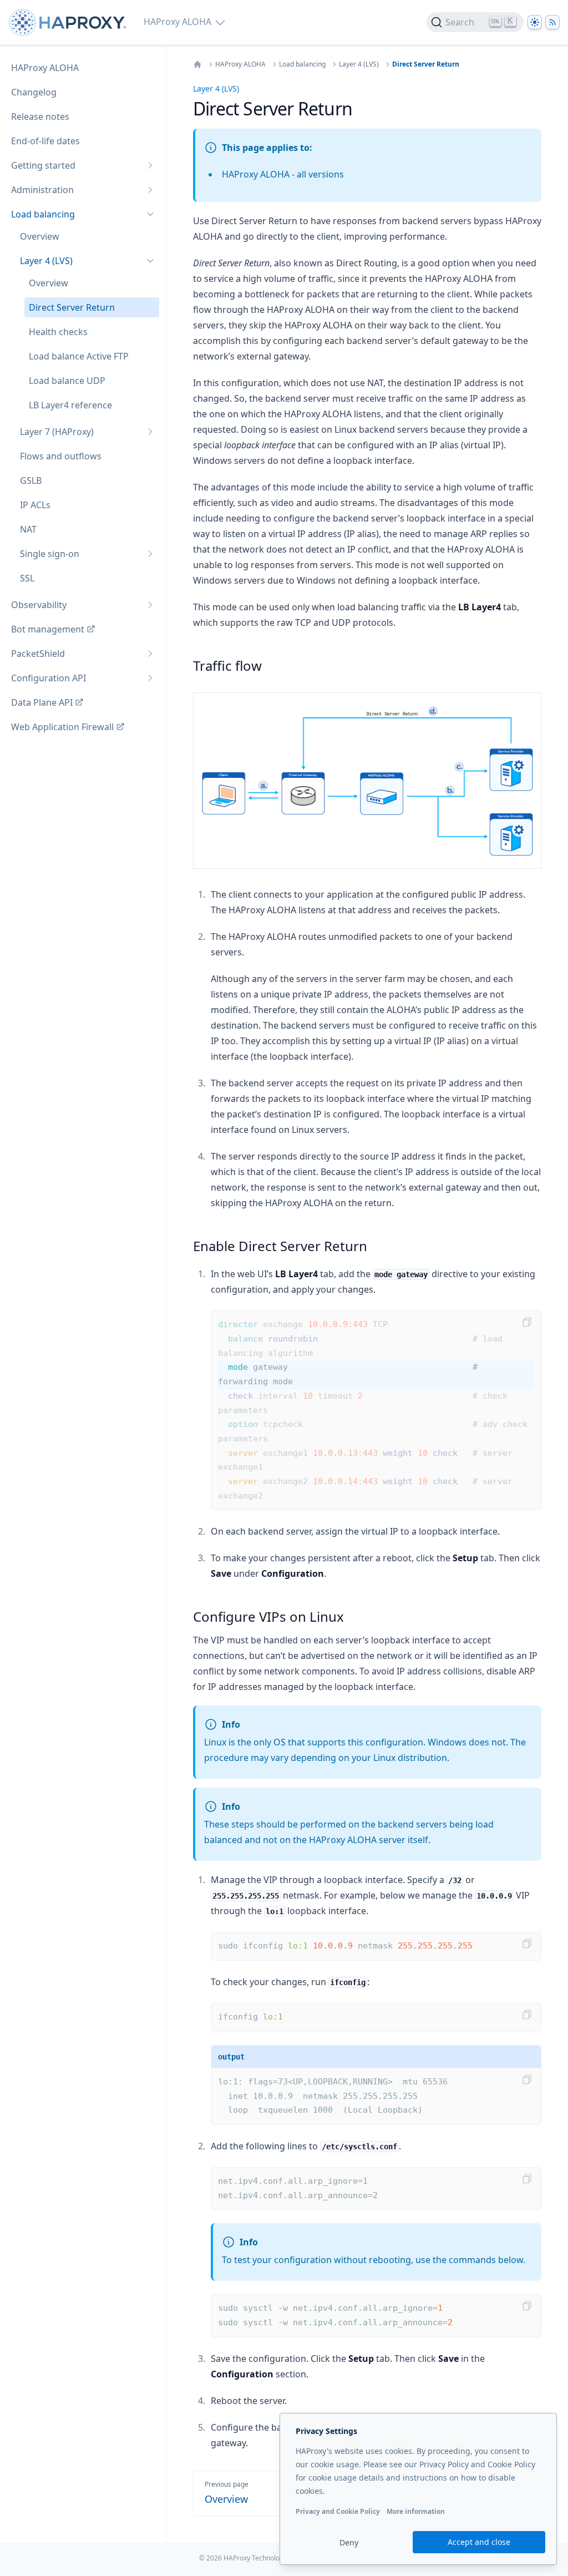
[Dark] (535, 22)
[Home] (197, 64)
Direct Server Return (426, 64)
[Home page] (70, 22)
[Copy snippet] (527, 1322)
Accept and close (479, 2542)
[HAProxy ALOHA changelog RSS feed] (552, 22)
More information (416, 2511)
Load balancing (302, 64)
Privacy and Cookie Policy (338, 2511)
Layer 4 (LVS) (359, 64)
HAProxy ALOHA (240, 64)
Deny (349, 2542)
